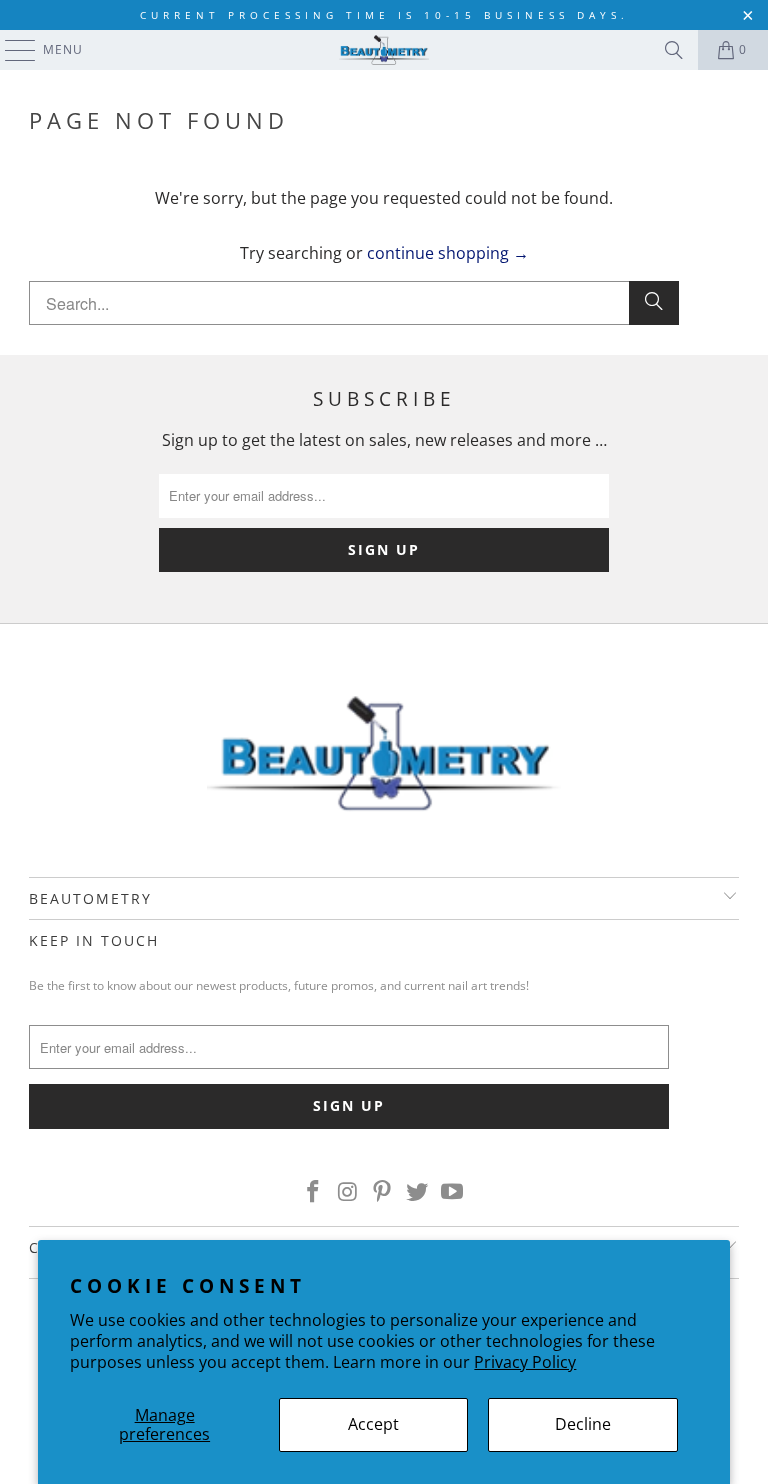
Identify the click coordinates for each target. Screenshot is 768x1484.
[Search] (674, 50)
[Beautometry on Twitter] (418, 1192)
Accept (373, 1424)
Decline (583, 1424)
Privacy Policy (525, 1362)
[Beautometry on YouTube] (453, 1192)
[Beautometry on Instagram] (348, 1192)
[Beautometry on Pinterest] (383, 1192)
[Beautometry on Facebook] (314, 1192)
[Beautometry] (384, 50)
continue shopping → (448, 253)
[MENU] (10, 50)
